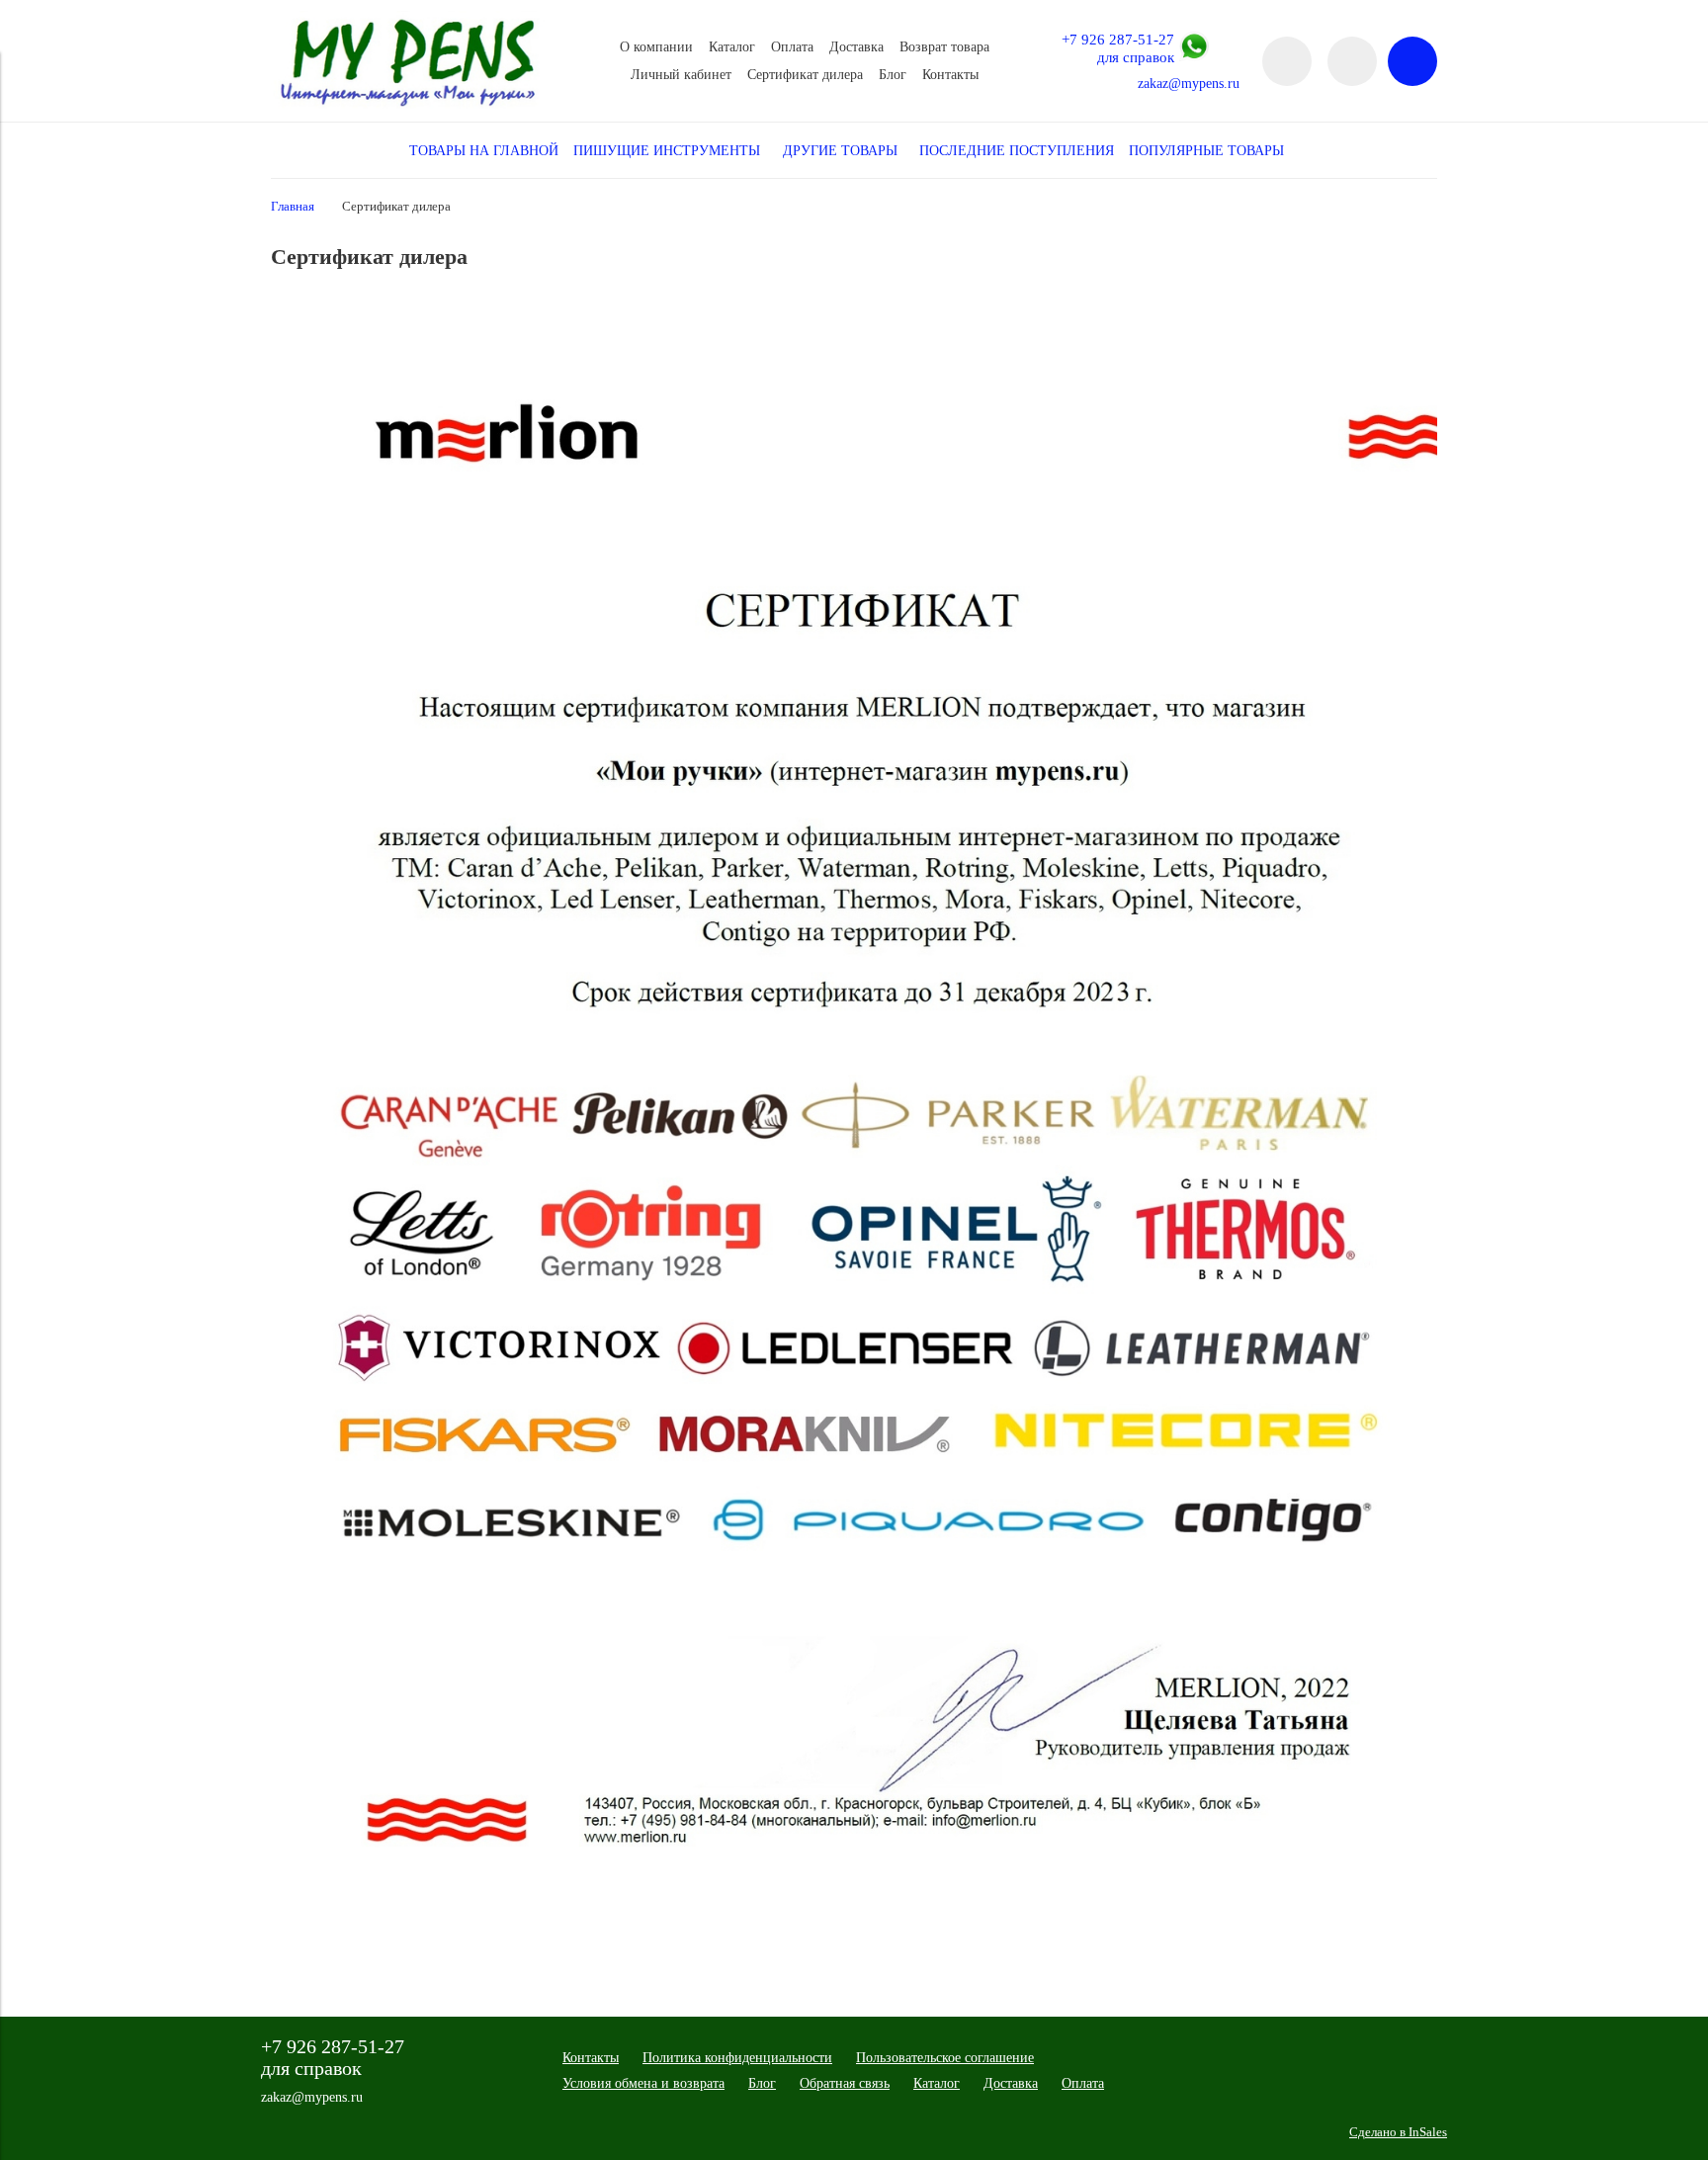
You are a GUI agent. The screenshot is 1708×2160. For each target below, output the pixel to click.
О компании (656, 47)
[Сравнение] (1352, 61)
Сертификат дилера (805, 75)
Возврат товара (944, 47)
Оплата (792, 47)
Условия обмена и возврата (643, 2083)
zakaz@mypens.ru (1189, 84)
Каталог (732, 47)
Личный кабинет (681, 75)
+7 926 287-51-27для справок (1118, 48)
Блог (893, 75)
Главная (293, 207)
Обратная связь (845, 2083)
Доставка (856, 47)
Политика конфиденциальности (737, 2058)
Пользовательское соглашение (945, 2058)
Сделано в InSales (1398, 2132)
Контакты (950, 75)
